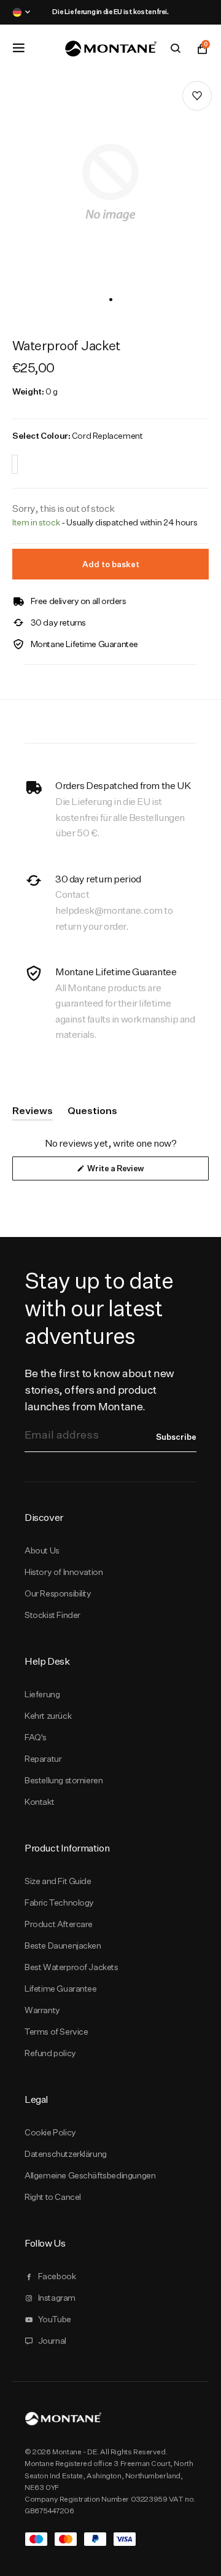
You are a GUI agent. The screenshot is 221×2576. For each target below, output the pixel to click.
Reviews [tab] (33, 1113)
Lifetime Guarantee (61, 1989)
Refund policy (50, 2053)
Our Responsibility (58, 1593)
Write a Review (131, 1172)
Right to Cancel (53, 2197)
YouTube (55, 2319)
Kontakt (39, 1802)
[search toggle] (176, 49)
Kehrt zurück (48, 1716)
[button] (111, 300)
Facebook (57, 2276)
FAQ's (36, 1737)
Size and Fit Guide (58, 1881)
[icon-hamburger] (18, 48)
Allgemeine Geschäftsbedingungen (90, 2175)
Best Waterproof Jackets (72, 1967)
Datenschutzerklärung (66, 2154)
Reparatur (43, 1759)
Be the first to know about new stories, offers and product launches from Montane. (99, 1390)
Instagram (57, 2298)
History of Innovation (64, 1572)
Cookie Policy (50, 2132)
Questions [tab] (92, 1113)
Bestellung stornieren (64, 1780)
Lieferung (42, 1694)
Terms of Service (56, 2032)
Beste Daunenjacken (63, 1946)
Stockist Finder (52, 1615)
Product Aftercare (59, 1924)
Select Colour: (77, 436)
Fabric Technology (59, 1903)
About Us (42, 1550)
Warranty (42, 2010)
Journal (52, 2341)
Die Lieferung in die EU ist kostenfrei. (110, 12)
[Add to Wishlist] (197, 96)
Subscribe (176, 1437)
